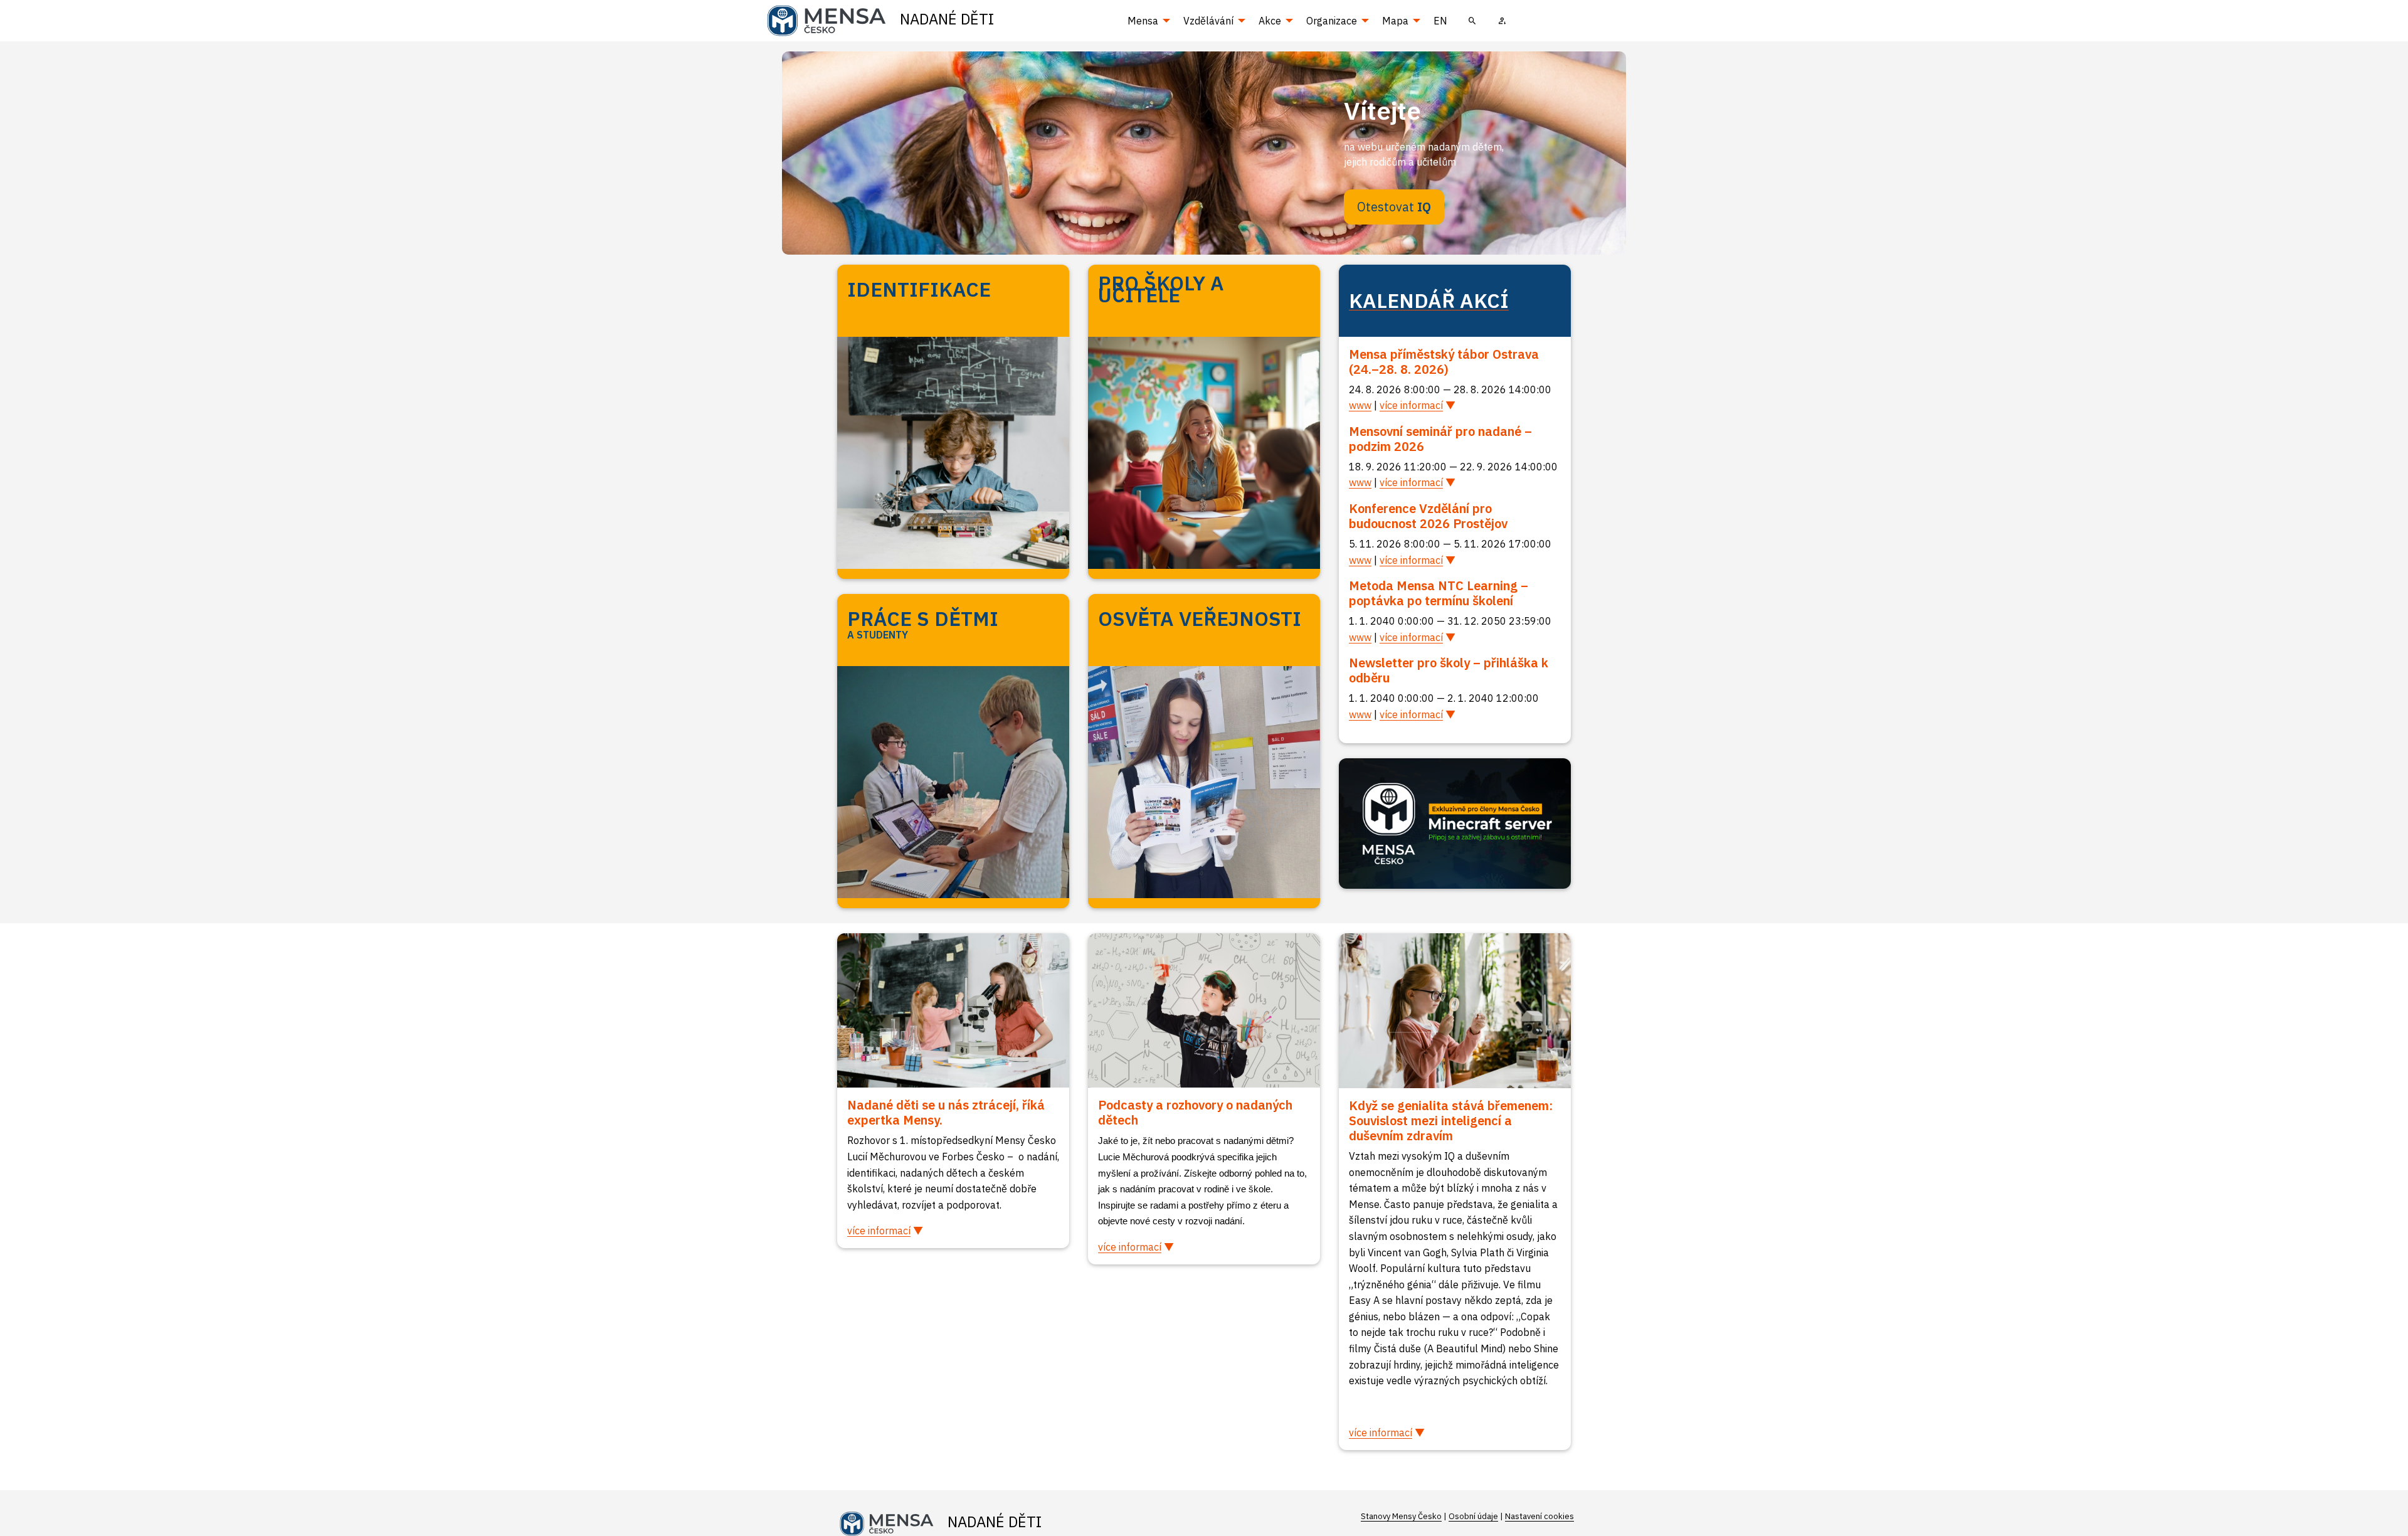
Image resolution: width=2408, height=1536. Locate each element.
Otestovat (1394, 207)
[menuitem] (1472, 21)
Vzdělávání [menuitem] (1208, 21)
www (1360, 405)
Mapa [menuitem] (1395, 21)
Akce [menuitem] (1270, 21)
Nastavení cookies (1539, 1516)
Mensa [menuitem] (1143, 21)
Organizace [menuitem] (1332, 21)
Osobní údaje (1473, 1516)
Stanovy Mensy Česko (1401, 1516)
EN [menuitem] (1440, 21)
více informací (1411, 405)
